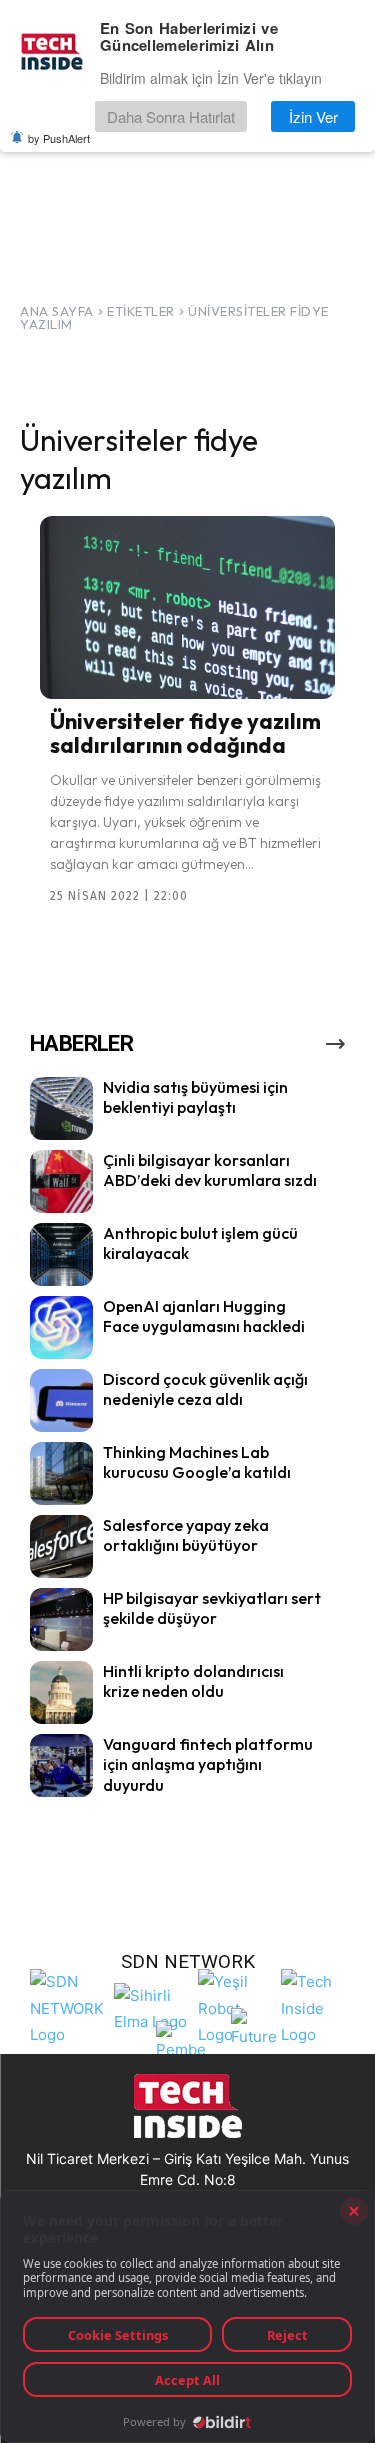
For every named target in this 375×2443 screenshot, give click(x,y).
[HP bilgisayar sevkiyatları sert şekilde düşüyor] (61, 1619)
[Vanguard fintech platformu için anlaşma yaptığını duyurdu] (61, 1765)
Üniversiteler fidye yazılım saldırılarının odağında (185, 733)
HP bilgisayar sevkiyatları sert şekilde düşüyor (212, 1608)
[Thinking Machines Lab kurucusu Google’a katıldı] (61, 1473)
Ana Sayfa (57, 311)
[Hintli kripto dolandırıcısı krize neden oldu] (61, 1692)
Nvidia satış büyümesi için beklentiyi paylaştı (195, 1097)
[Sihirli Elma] (151, 2005)
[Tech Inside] (318, 2005)
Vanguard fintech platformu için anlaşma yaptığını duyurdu (208, 1765)
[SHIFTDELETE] (67, 2005)
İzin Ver (313, 116)
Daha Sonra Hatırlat (171, 116)
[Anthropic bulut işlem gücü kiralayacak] (61, 1254)
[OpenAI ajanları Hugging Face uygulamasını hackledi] (61, 1327)
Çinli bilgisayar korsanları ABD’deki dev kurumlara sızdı (210, 1170)
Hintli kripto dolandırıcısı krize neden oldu (193, 1681)
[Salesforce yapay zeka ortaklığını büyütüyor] (61, 1546)
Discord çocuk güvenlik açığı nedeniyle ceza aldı (205, 1389)
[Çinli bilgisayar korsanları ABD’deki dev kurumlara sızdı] (61, 1181)
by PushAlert (59, 138)
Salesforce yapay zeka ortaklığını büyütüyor (186, 1535)
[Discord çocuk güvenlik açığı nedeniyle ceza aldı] (61, 1400)
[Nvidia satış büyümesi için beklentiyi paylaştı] (61, 1108)
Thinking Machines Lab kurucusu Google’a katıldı (197, 1462)
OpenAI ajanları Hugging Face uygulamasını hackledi (204, 1316)
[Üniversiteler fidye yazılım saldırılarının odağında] (187, 607)
